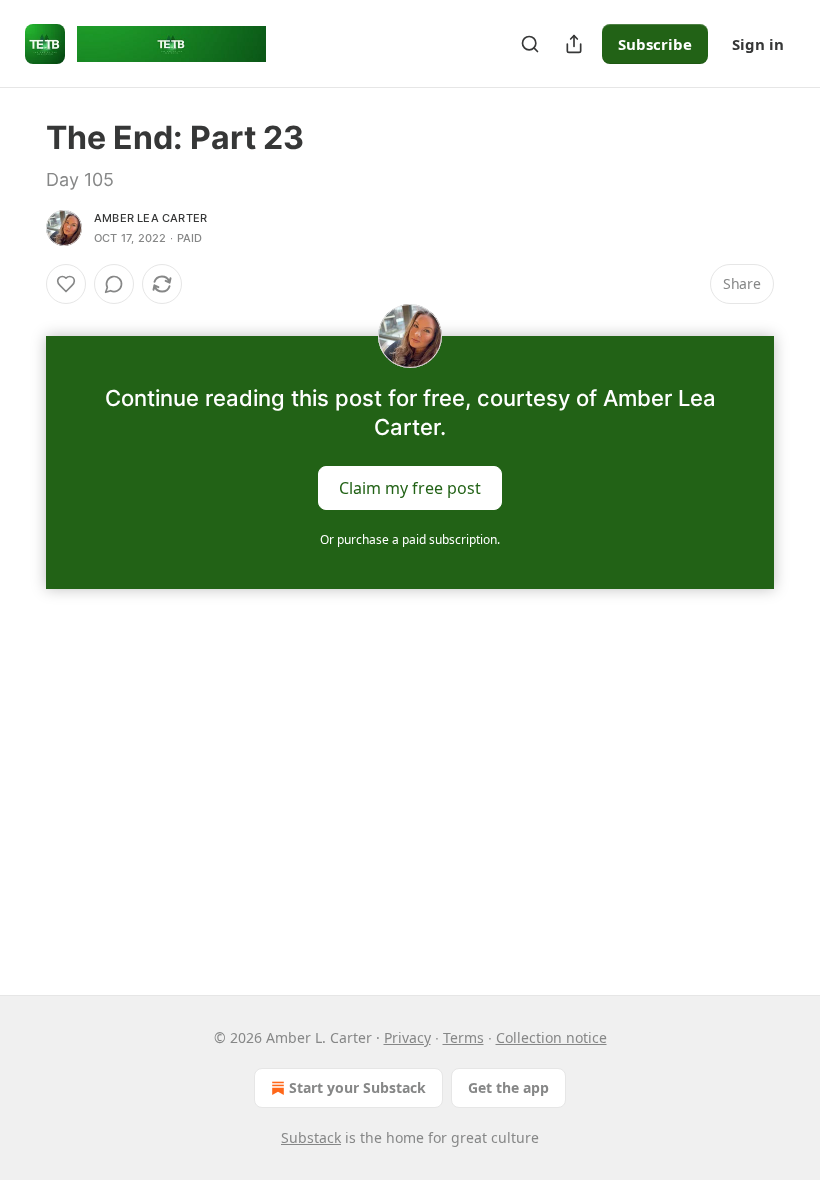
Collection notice (551, 1037)
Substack (311, 1137)
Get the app (508, 1087)
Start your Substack (357, 1087)
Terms (463, 1037)
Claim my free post (410, 488)
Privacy (407, 1037)
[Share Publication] (574, 44)
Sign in (758, 44)
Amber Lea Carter (150, 218)
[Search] (530, 44)
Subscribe (655, 44)
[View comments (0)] (114, 284)
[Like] (66, 284)
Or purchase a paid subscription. (410, 539)
